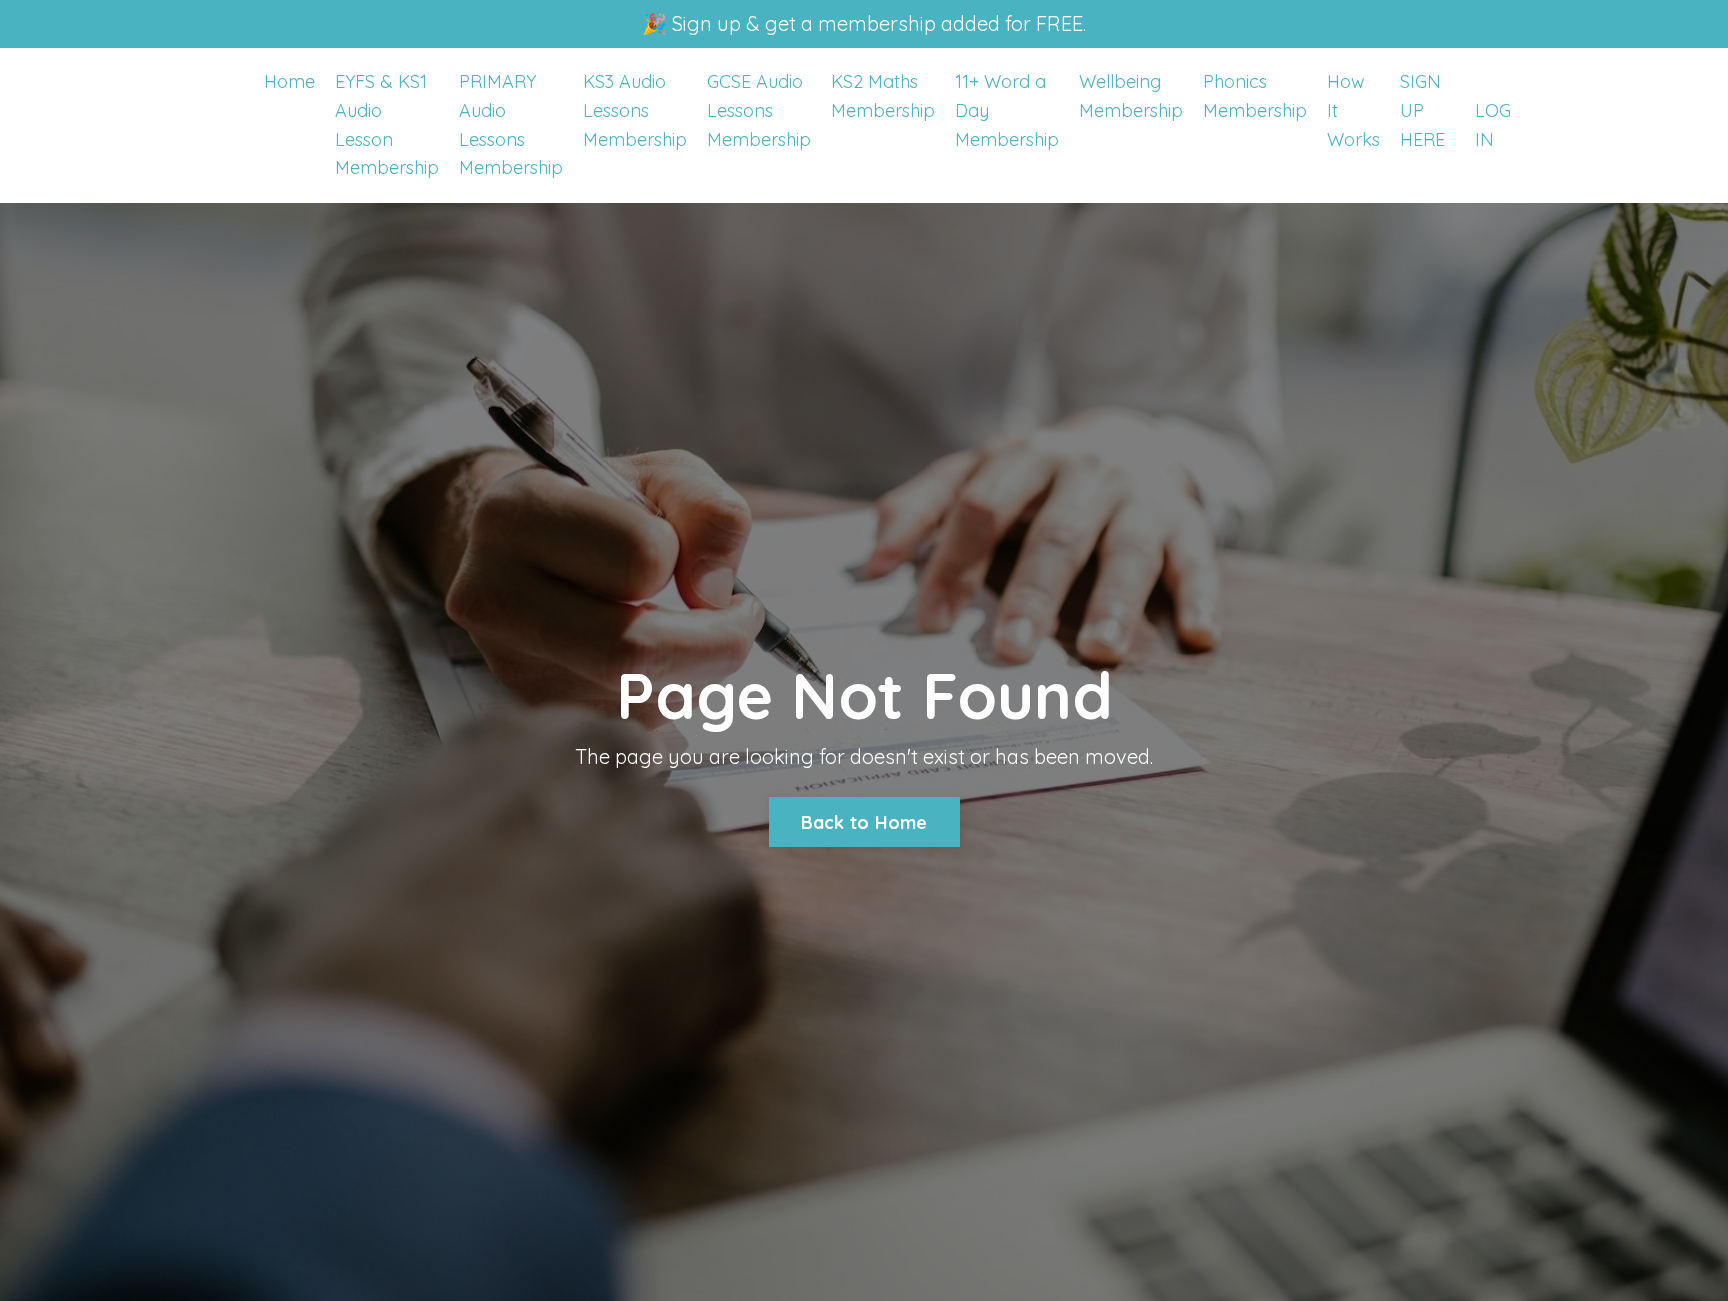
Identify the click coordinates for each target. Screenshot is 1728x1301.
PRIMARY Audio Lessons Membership (511, 124)
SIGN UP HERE (1422, 110)
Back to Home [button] (864, 822)
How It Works (1353, 110)
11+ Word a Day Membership (1007, 110)
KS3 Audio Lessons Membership (635, 110)
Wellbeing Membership (1131, 96)
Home (289, 81)
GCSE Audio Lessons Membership (759, 110)
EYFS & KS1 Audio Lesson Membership (387, 124)
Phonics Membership (1255, 96)
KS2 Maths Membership (883, 96)
